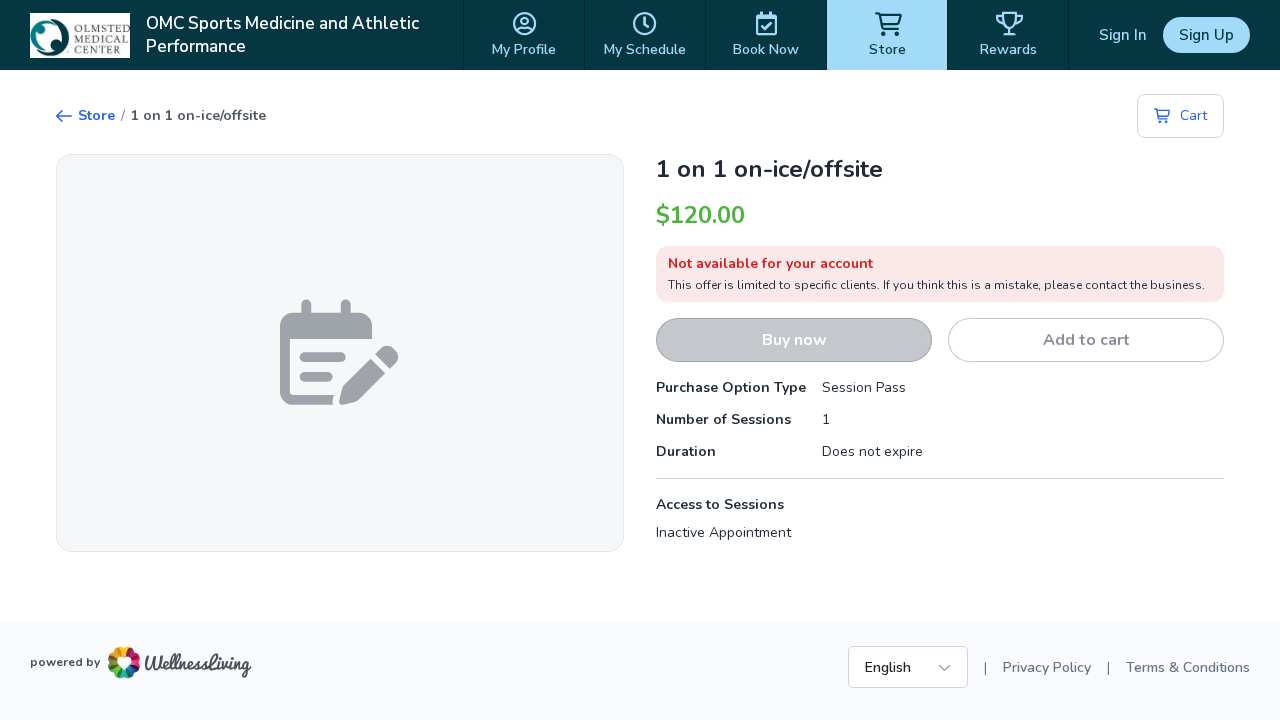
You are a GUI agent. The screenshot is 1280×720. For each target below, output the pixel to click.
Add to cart (1086, 340)
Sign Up (1206, 35)
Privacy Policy (1047, 667)
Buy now (794, 340)
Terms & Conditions (1188, 667)
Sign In (1123, 35)
